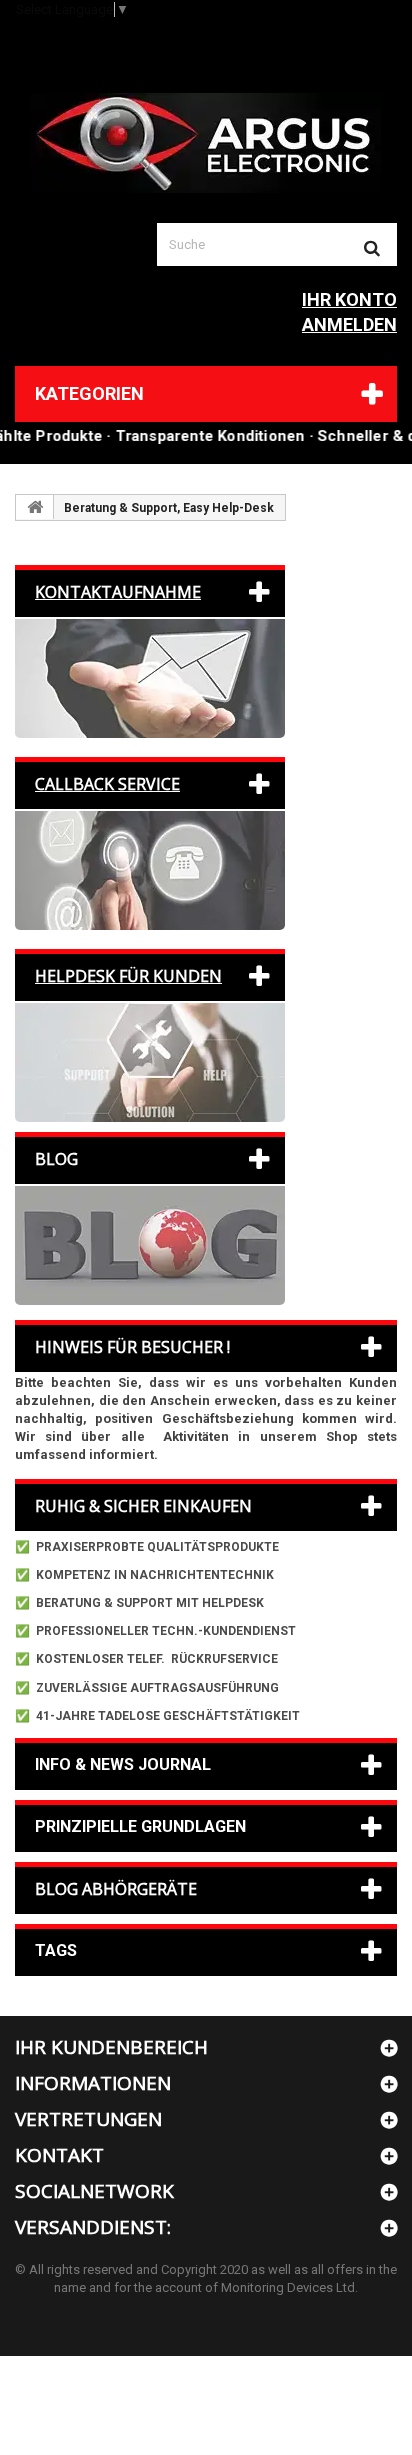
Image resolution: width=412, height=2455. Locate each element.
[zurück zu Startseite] (35, 507)
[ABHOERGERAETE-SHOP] (206, 143)
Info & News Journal (123, 1764)
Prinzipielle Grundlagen (140, 1826)
